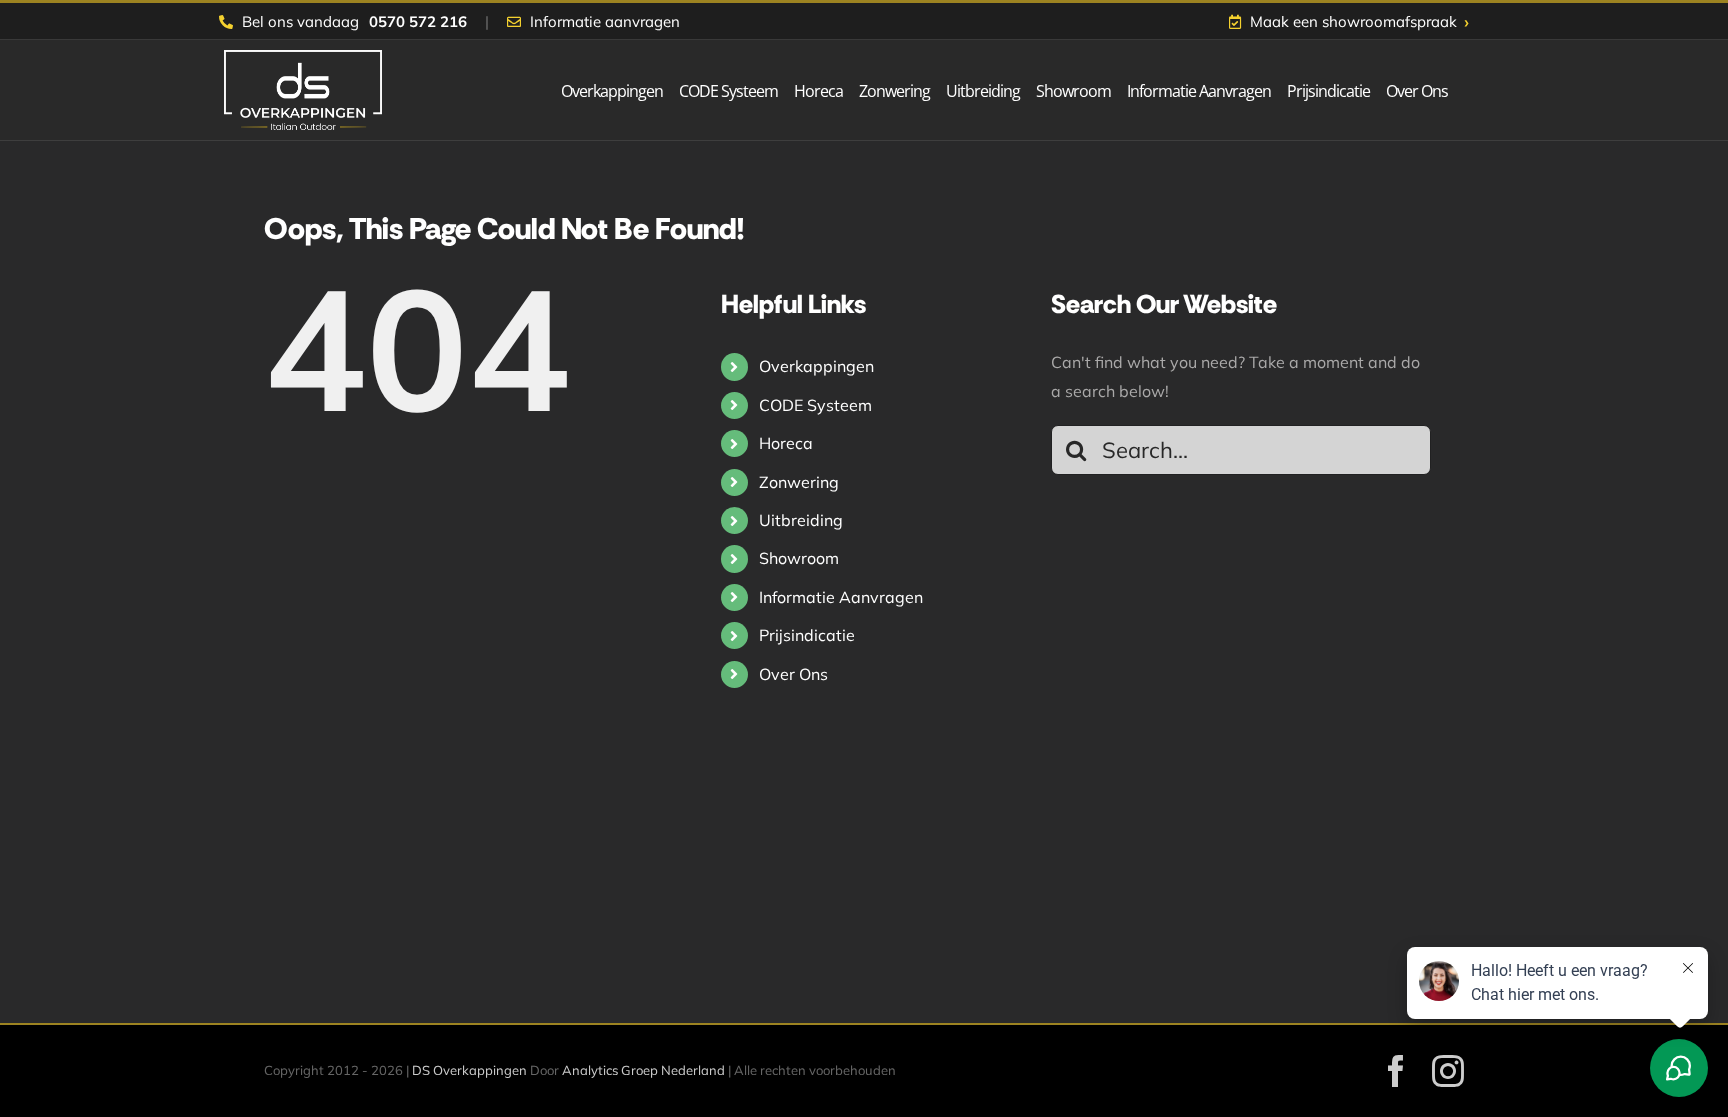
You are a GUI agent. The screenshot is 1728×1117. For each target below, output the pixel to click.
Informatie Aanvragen (841, 597)
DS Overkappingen (469, 1070)
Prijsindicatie (807, 635)
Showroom (799, 558)
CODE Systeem (815, 405)
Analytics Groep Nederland (643, 1070)
